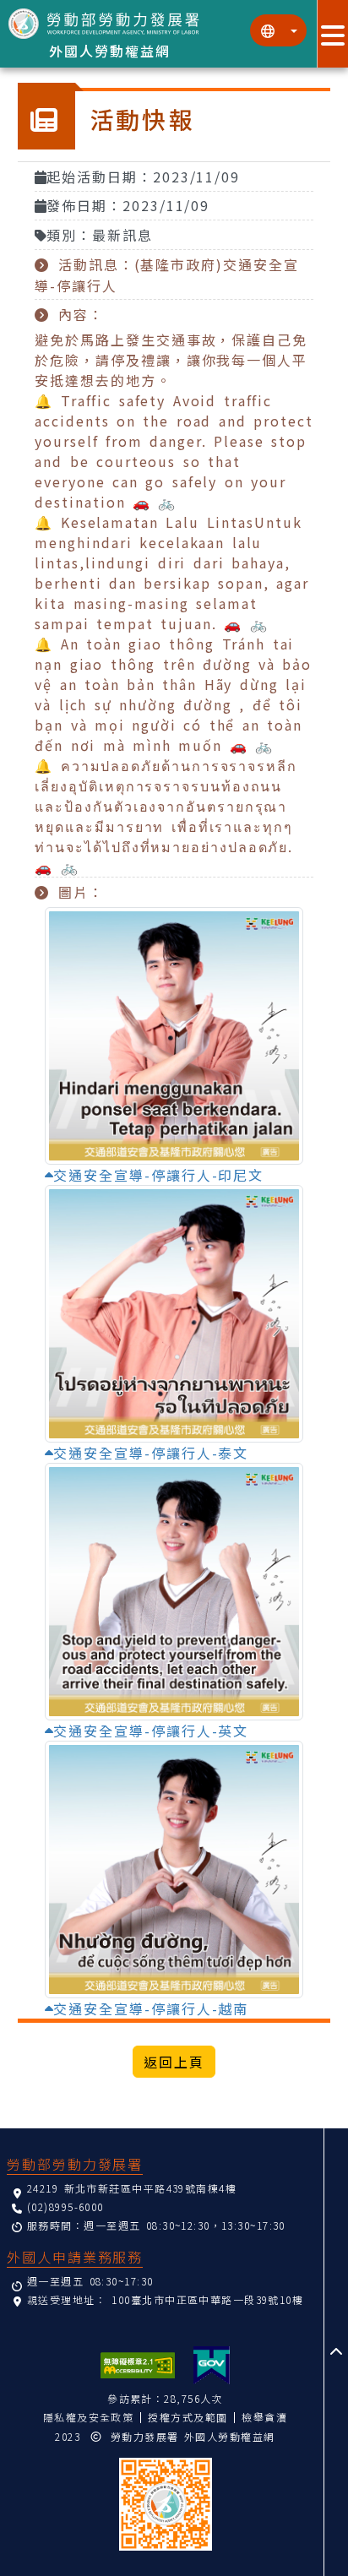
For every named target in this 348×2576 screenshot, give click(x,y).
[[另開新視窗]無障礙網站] (138, 2365)
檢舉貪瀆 (264, 2417)
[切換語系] (278, 30)
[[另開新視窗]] (212, 2365)
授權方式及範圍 (188, 2417)
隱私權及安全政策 (89, 2417)
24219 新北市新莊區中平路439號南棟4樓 (132, 2188)
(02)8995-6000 (65, 2206)
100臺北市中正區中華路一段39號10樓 (207, 2299)
